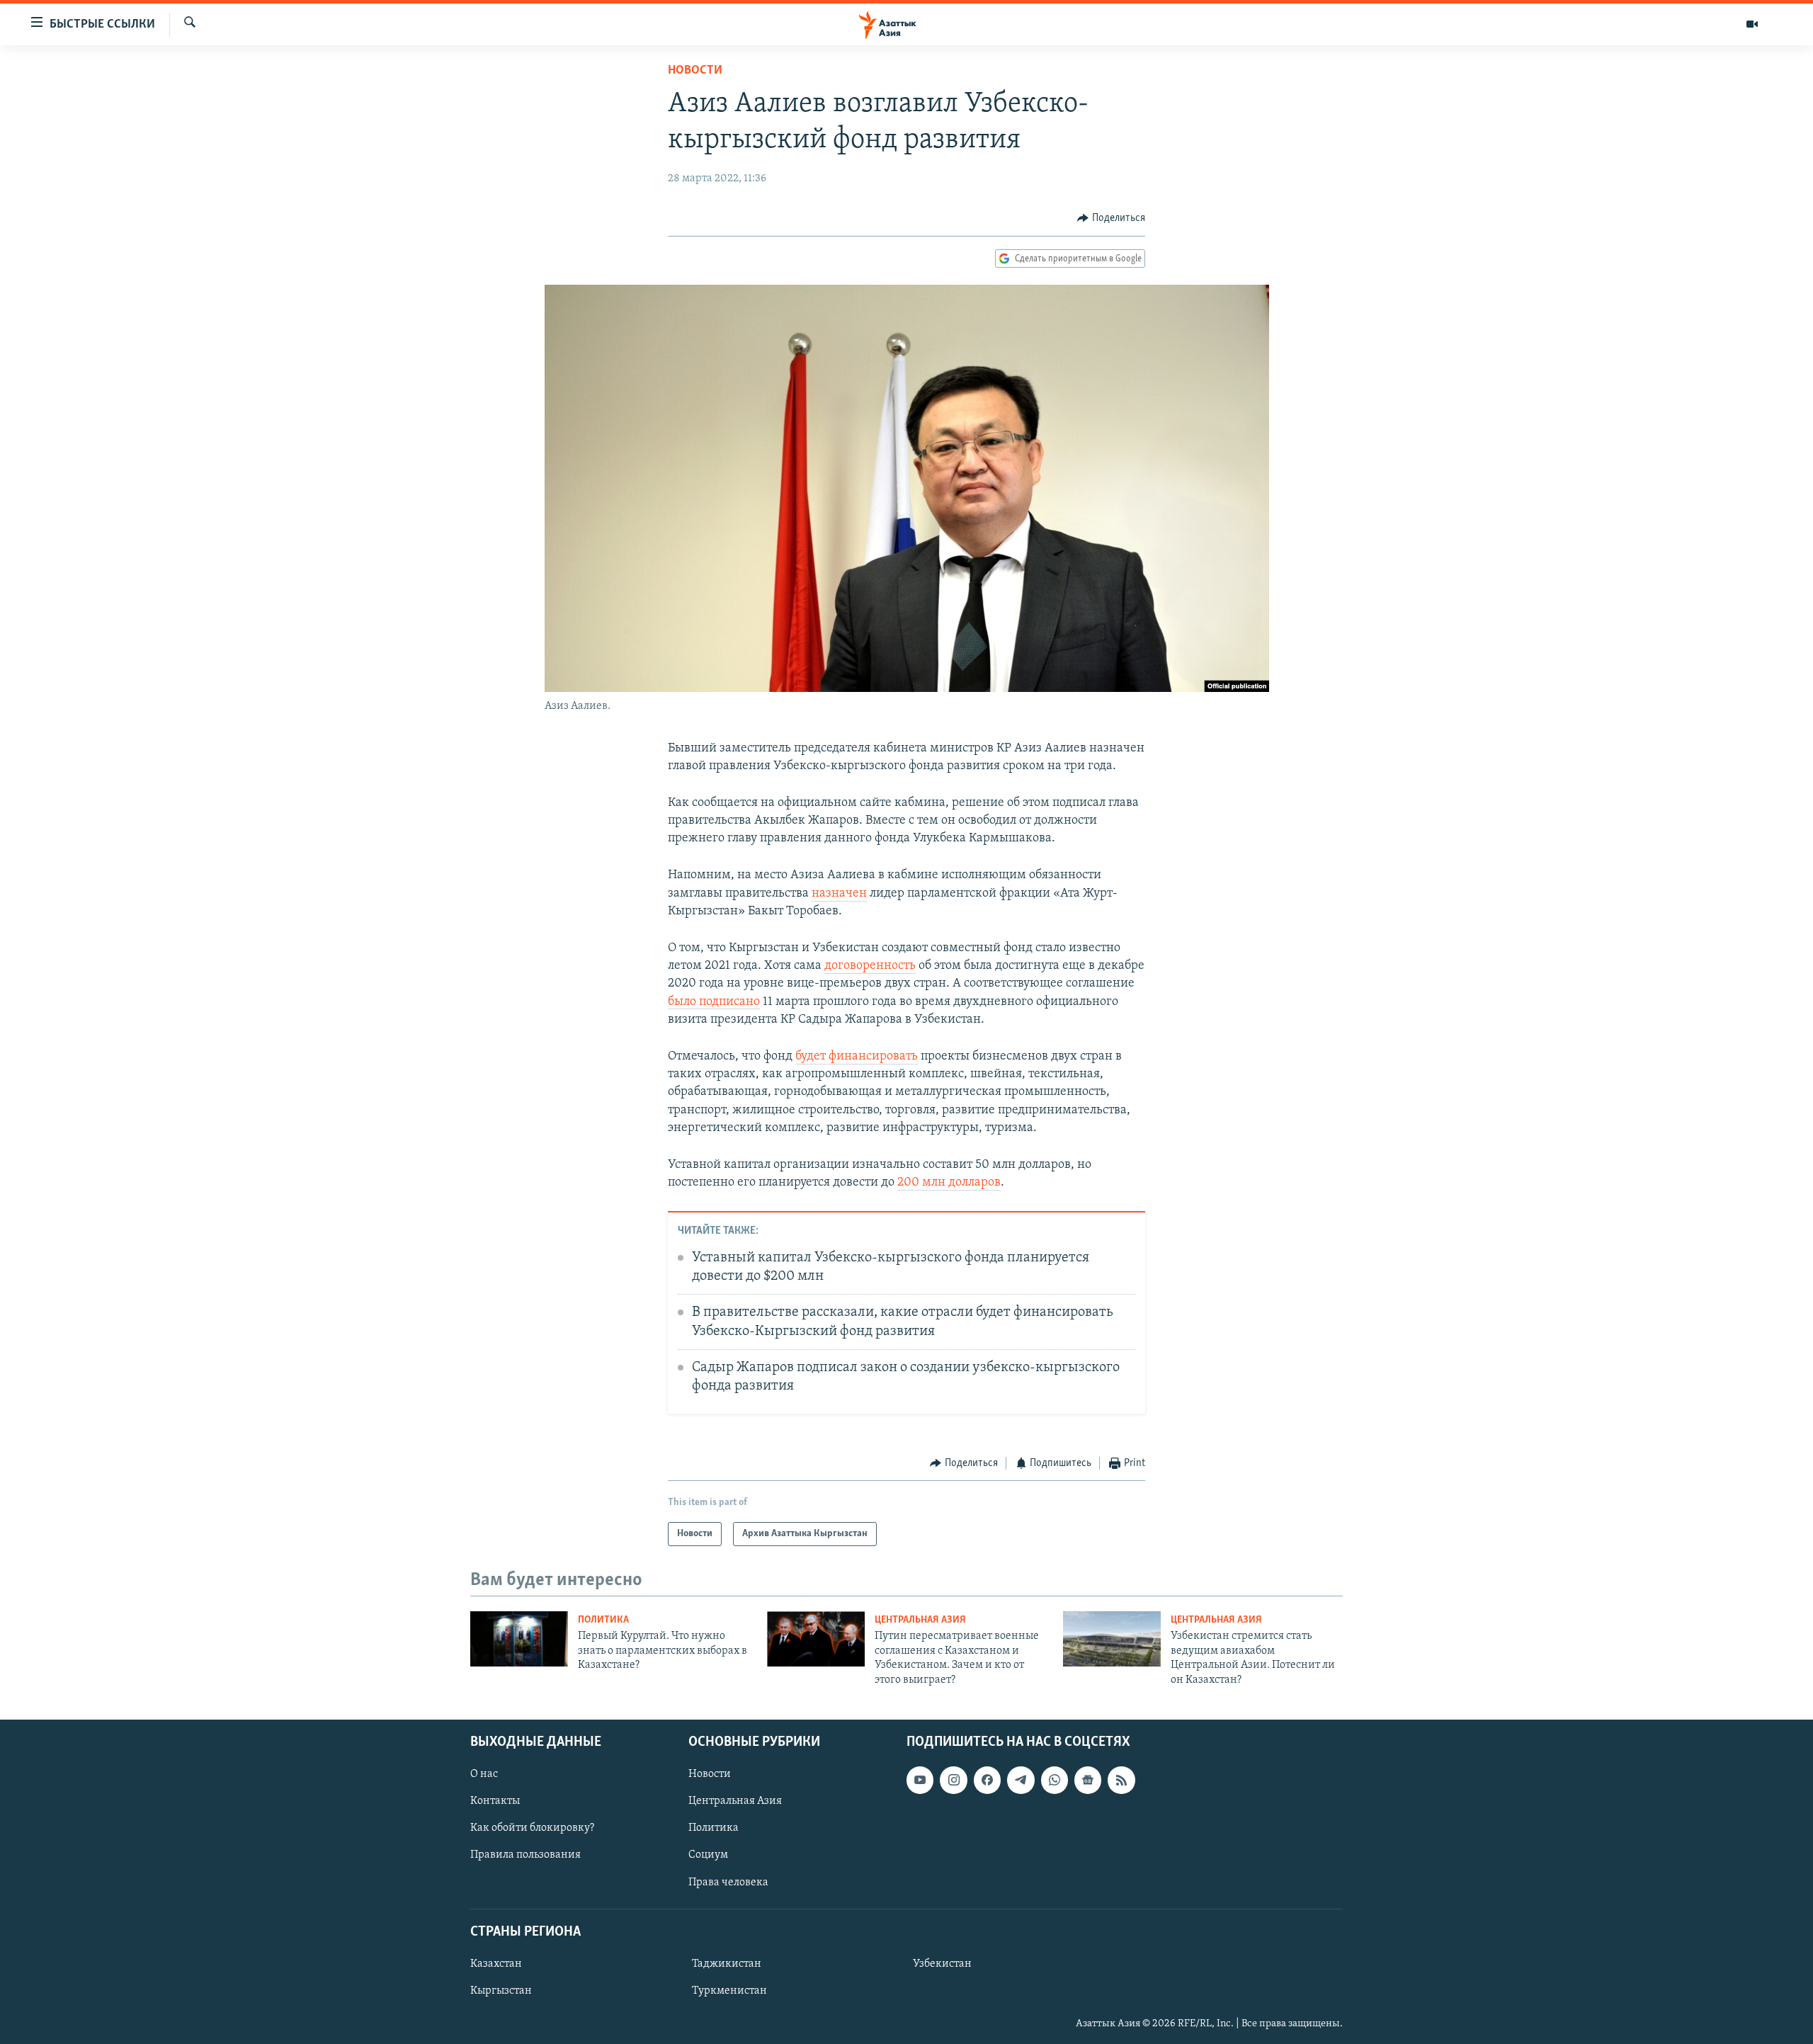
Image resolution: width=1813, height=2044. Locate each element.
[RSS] (1121, 1780)
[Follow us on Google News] (1088, 1780)
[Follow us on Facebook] (987, 1780)
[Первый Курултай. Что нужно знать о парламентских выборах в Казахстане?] (519, 1639)
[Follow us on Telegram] (1021, 1780)
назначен (839, 894)
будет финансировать (857, 1057)
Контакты (495, 1801)
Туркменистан (729, 1991)
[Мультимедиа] (1752, 24)
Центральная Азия (920, 1620)
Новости (695, 71)
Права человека (728, 1882)
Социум (708, 1855)
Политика (603, 1620)
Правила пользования (525, 1855)
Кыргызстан (501, 1991)
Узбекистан (942, 1964)
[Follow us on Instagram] (953, 1780)
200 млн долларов (949, 1183)
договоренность (870, 966)
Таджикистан (727, 1964)
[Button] (1111, 218)
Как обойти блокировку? (532, 1828)
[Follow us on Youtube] (920, 1780)
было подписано (714, 1002)
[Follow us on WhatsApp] (1055, 1780)
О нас (484, 1774)
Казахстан (496, 1964)
